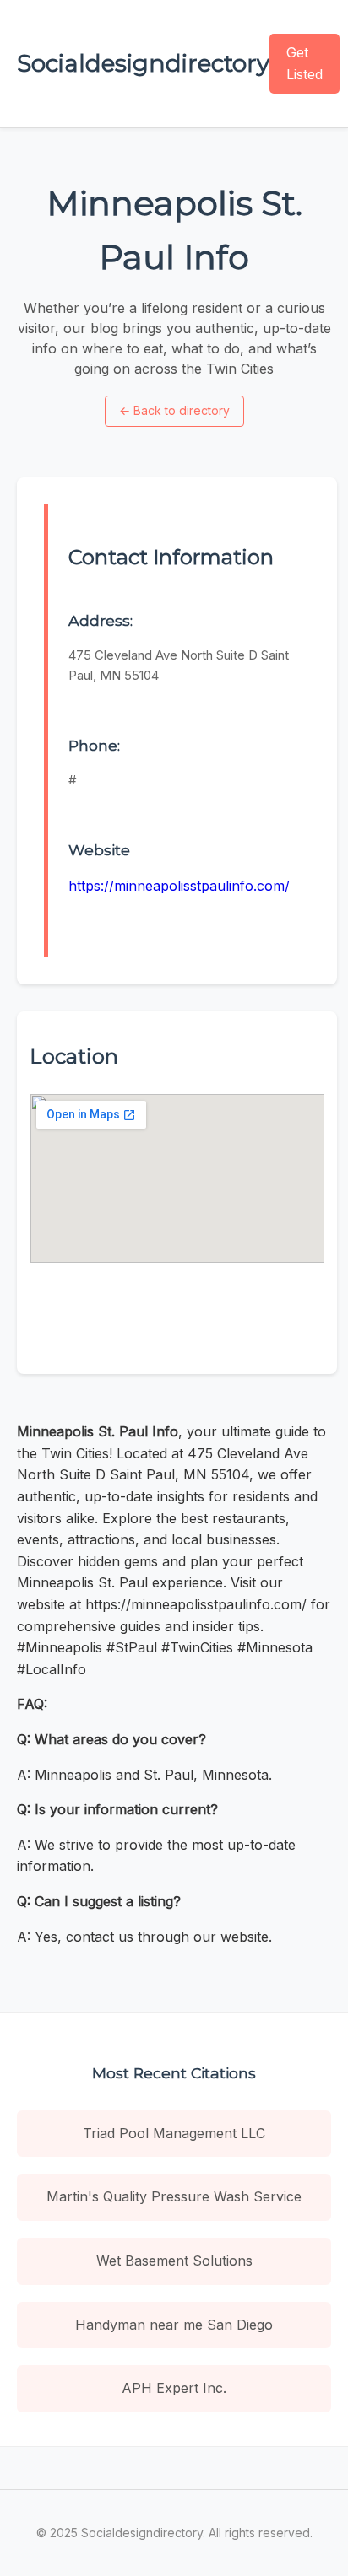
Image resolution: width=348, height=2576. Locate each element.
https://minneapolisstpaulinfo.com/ (179, 886)
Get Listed (304, 63)
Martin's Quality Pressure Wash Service (174, 2196)
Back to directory (174, 410)
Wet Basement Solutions (174, 2261)
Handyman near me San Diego (174, 2325)
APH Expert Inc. (174, 2388)
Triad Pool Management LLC (174, 2133)
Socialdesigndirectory (143, 63)
